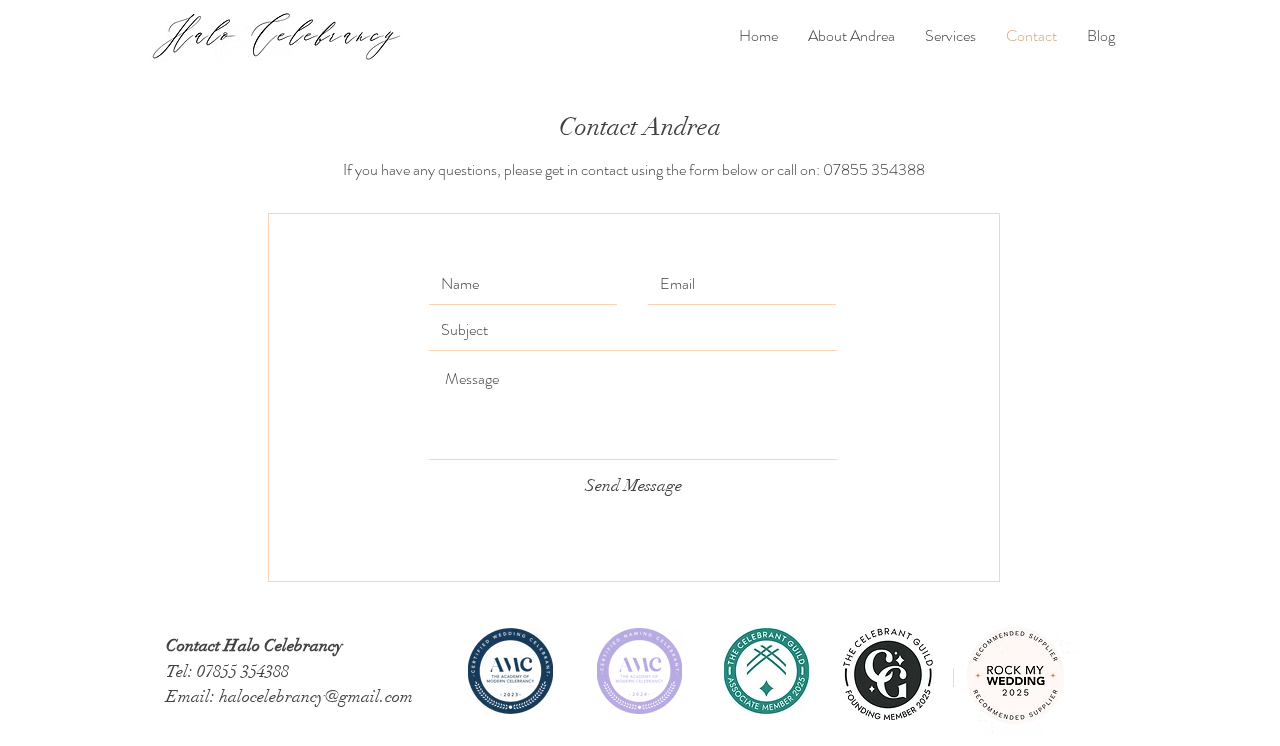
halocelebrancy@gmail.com (316, 696)
